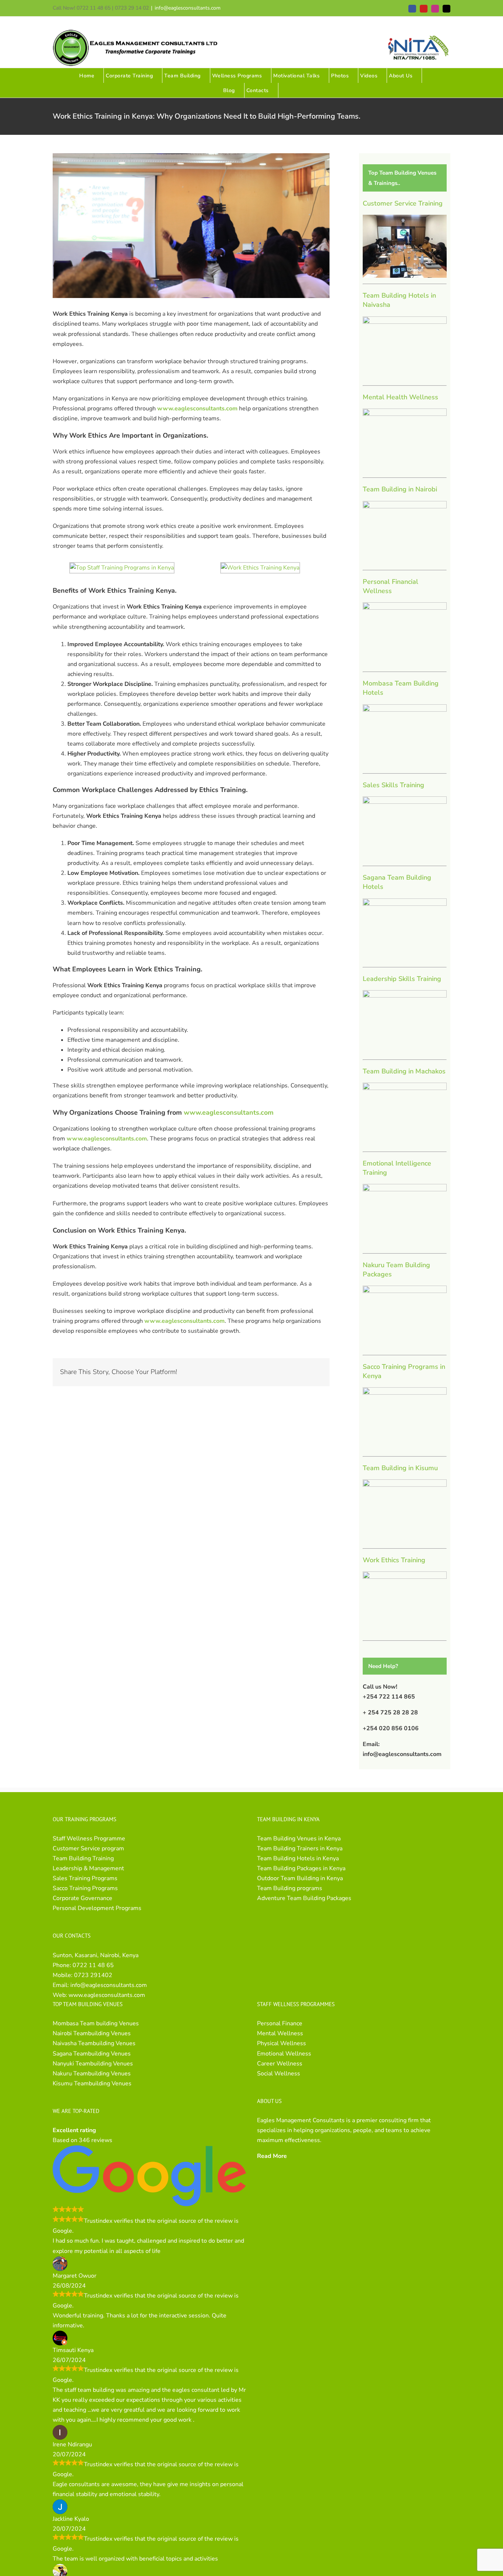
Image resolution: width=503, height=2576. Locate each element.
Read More (272, 2156)
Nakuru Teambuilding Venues (92, 2074)
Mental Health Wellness (400, 397)
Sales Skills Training (393, 785)
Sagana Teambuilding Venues (92, 2054)
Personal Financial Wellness (391, 586)
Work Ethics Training (394, 1560)
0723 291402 (93, 1975)
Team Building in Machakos (404, 1071)
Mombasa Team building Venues (96, 2023)
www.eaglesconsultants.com (107, 1995)
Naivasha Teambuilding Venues (94, 2043)
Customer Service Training (403, 203)
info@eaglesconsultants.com (188, 8)
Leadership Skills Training (402, 979)
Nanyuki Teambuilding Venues (93, 2064)
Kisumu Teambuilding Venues (92, 2083)
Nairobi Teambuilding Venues (92, 2033)
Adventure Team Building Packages (304, 1898)
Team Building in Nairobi (400, 489)
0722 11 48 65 (93, 1965)
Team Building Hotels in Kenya (298, 1858)
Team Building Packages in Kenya (301, 1868)
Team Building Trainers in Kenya (300, 1848)
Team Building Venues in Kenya (299, 1839)
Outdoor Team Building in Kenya (300, 1878)
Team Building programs (290, 1888)
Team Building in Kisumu (400, 1468)
